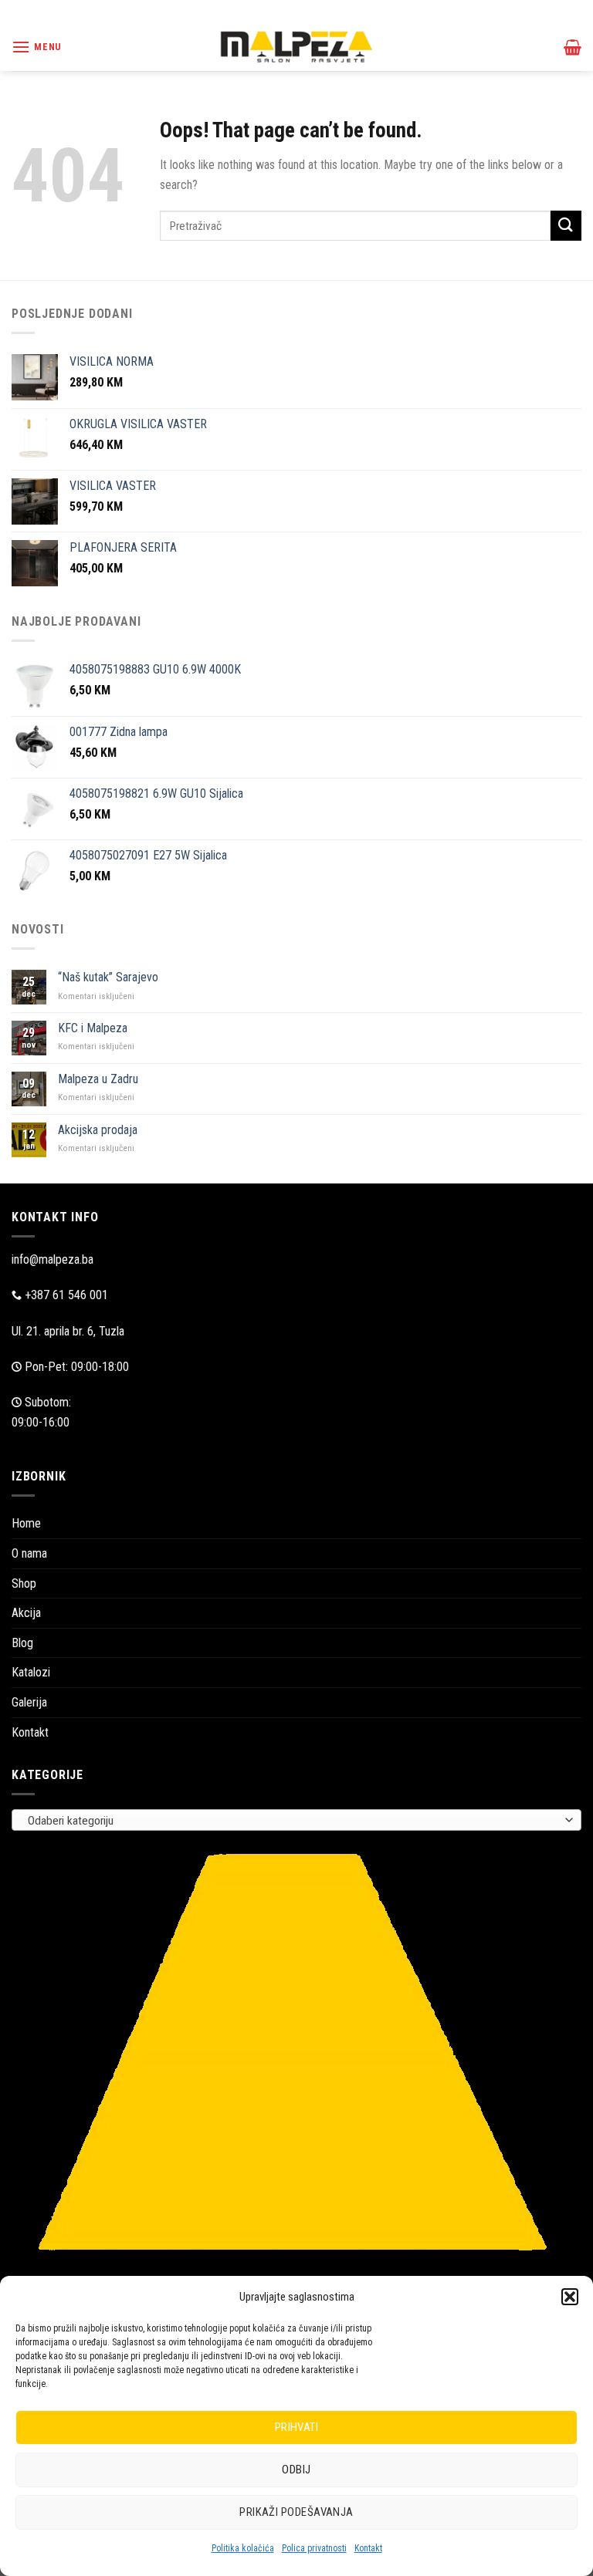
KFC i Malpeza (93, 1028)
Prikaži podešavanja (296, 2512)
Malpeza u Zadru (98, 1079)
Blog (22, 1643)
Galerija (29, 1702)
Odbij (296, 2470)
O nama (29, 1553)
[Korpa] (573, 47)
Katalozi (31, 1672)
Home (26, 1523)
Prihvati (297, 2427)
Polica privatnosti (314, 2548)
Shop (24, 1583)
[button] (570, 2297)
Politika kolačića (243, 2548)
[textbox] (293, 1821)
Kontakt (368, 2548)
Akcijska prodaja (98, 1130)
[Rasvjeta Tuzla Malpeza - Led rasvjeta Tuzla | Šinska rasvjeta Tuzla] (296, 47)
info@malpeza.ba (53, 1259)
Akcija (26, 1613)
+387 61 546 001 (66, 1295)
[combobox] (296, 1820)
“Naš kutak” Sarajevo (108, 977)
